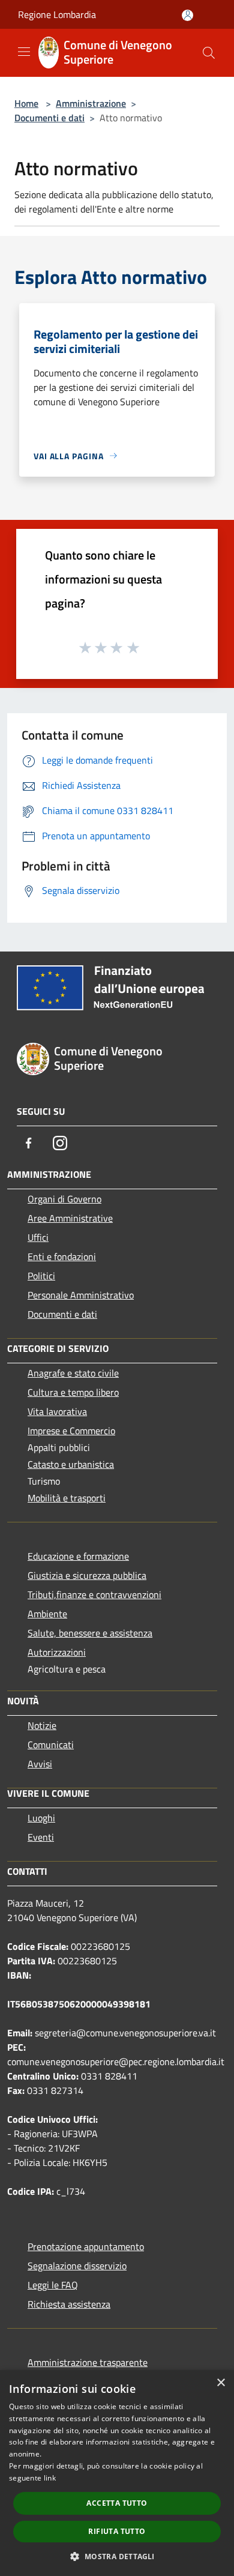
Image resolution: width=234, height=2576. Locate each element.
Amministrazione (91, 103)
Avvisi (40, 1764)
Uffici (38, 1237)
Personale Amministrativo (81, 1295)
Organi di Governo (64, 1199)
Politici (41, 1276)
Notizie (42, 1725)
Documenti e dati (49, 118)
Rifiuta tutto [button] (117, 2531)
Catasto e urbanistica (71, 1464)
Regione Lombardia (57, 14)
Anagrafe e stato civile (73, 1373)
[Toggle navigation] (24, 52)
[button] (117, 2556)
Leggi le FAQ (53, 2285)
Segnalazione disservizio (77, 2266)
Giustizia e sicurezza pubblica (87, 1575)
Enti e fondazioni (62, 1256)
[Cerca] (209, 53)
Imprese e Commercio (71, 1431)
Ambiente (47, 1614)
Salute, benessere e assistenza (90, 1633)
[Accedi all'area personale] (187, 15)
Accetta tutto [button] (117, 2503)
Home (26, 103)
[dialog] (117, 2473)
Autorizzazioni (57, 1652)
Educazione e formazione (78, 1556)
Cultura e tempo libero (73, 1392)
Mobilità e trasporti (67, 1498)
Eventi (41, 1837)
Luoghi (41, 1818)
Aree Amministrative (70, 1218)
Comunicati (51, 1745)
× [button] (220, 2383)
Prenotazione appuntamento (86, 2246)
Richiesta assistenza (69, 2304)
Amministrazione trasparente (88, 2362)
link (50, 2478)
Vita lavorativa (57, 1411)
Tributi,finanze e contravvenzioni (94, 1594)
